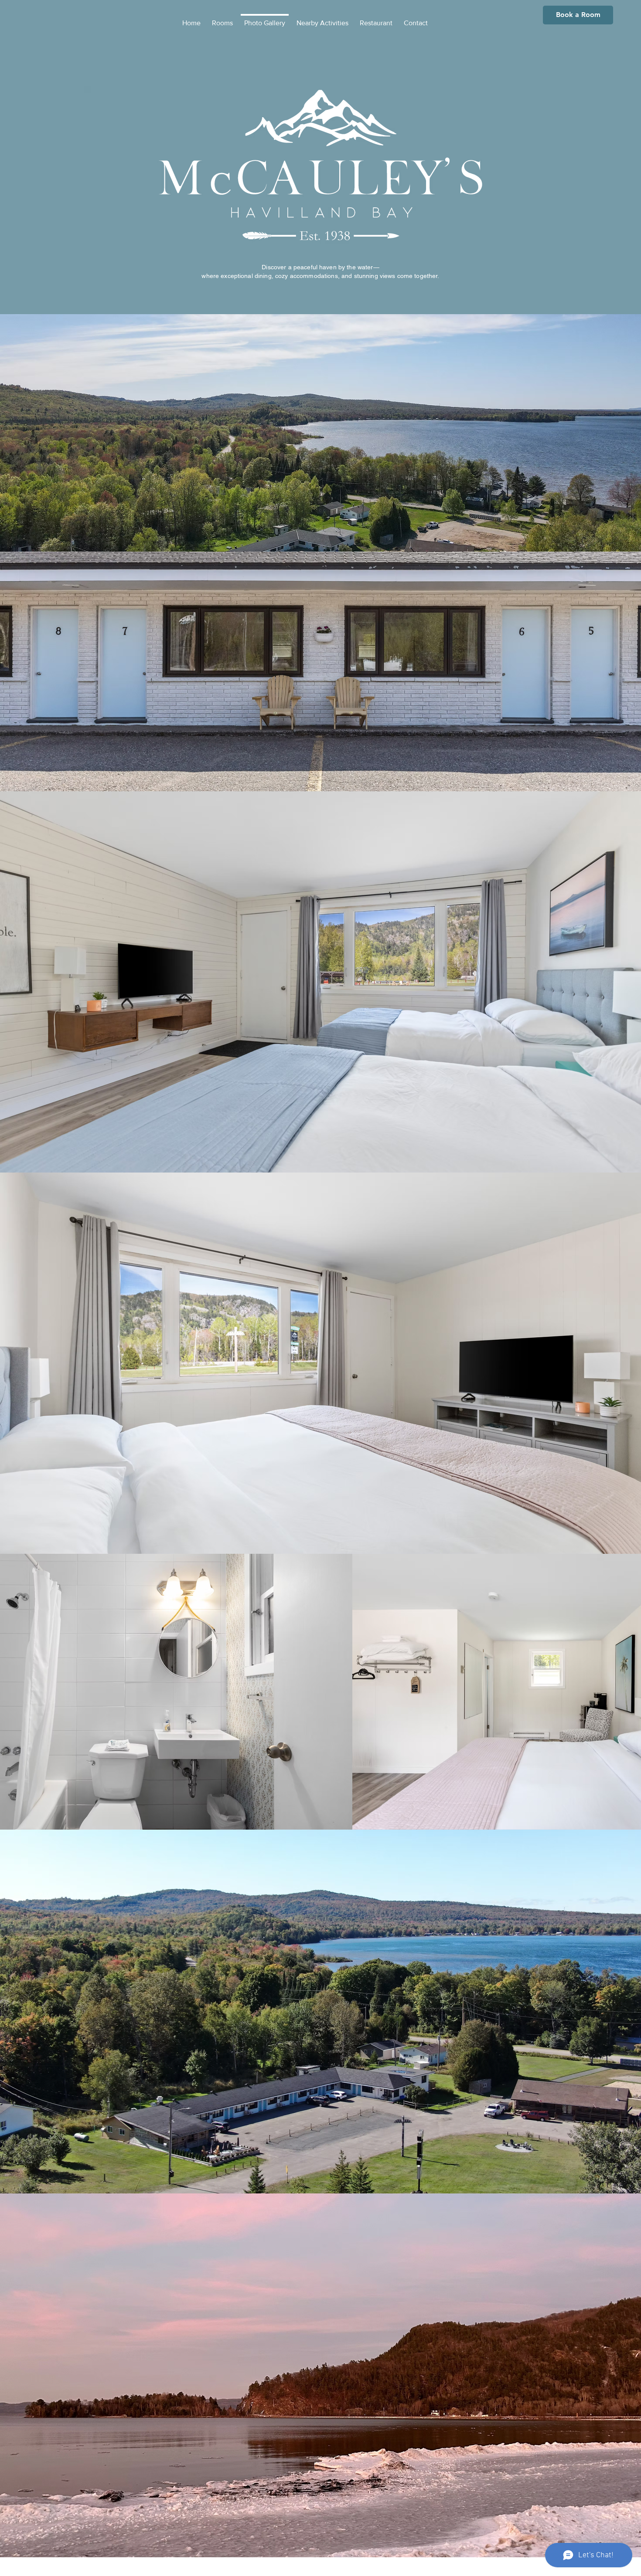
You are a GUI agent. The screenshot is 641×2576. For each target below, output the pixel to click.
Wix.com (375, 2568)
